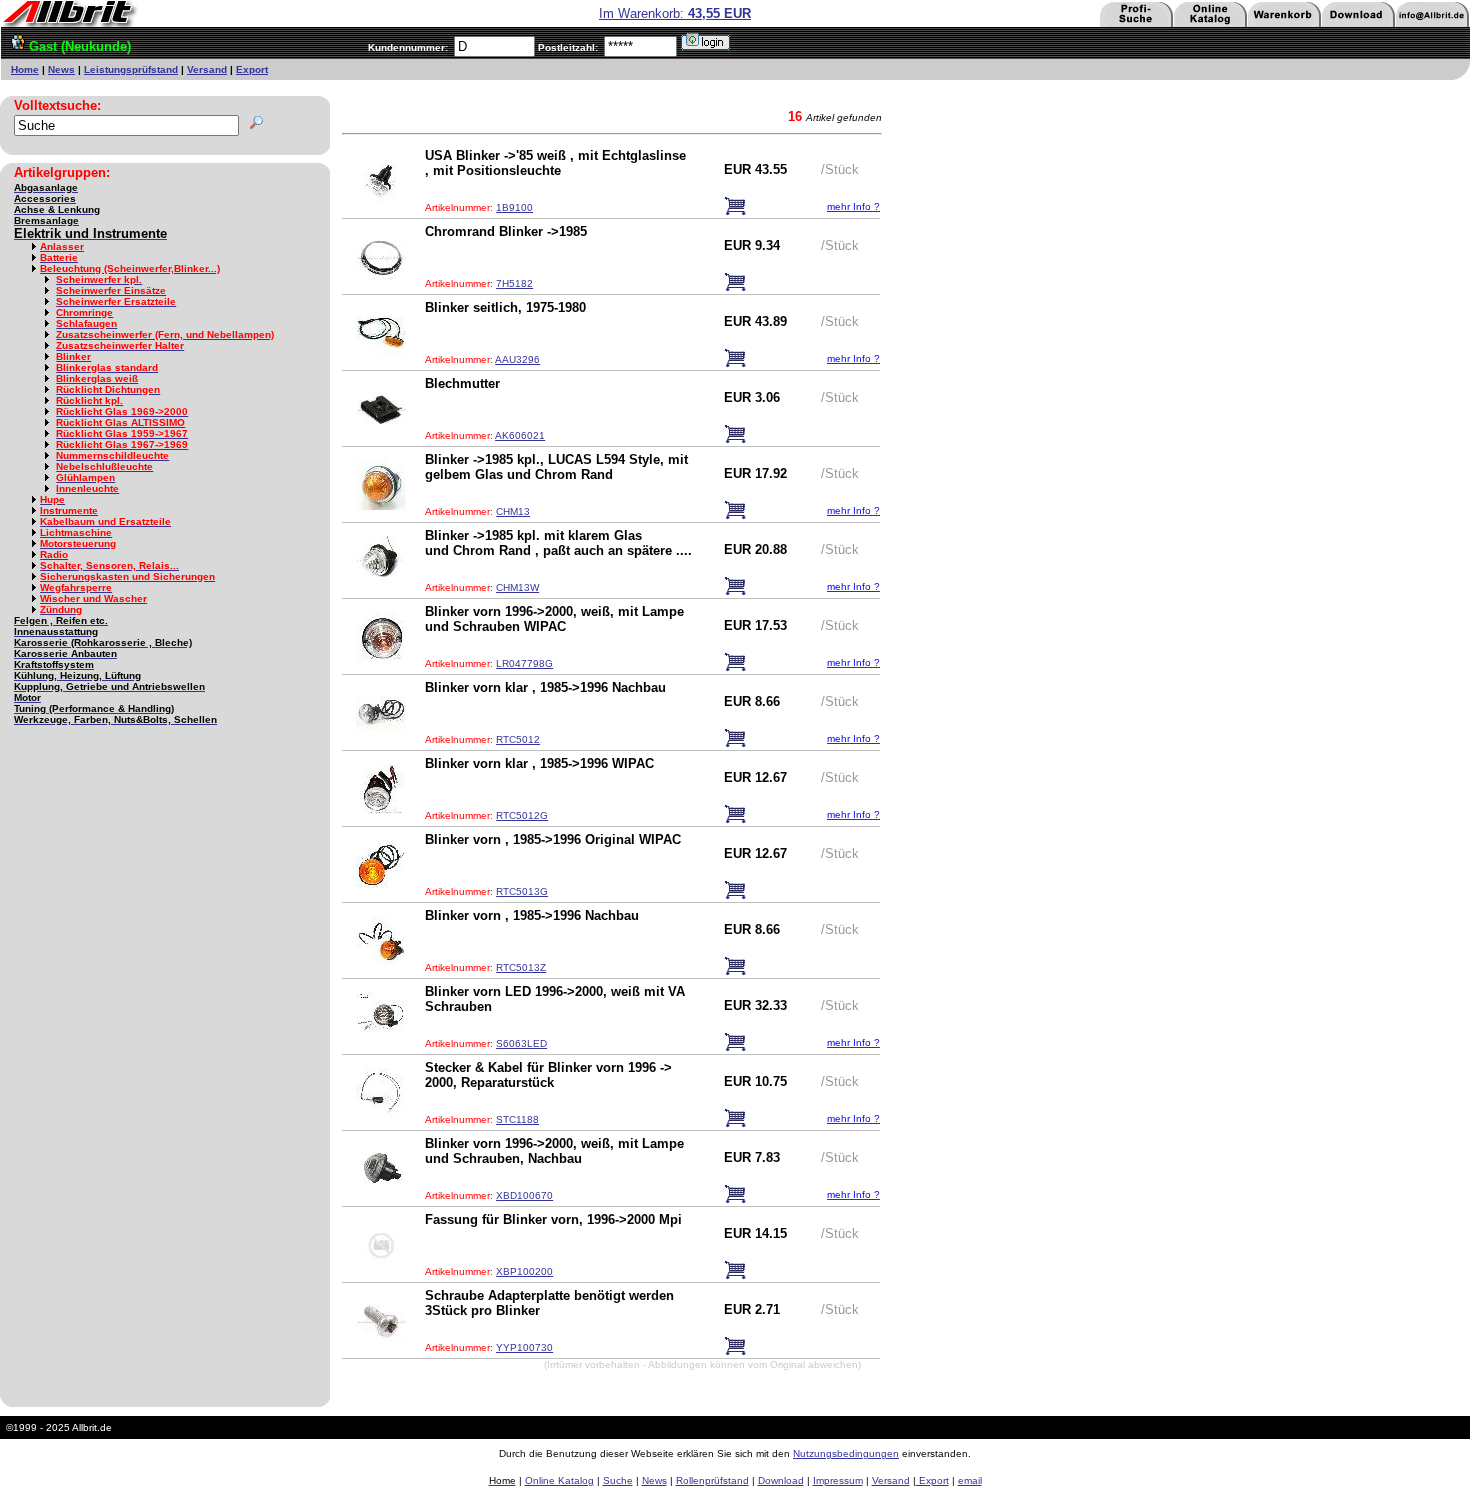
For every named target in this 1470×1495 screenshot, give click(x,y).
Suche (618, 1480)
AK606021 (520, 435)
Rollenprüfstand (712, 1480)
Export (252, 69)
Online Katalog (559, 1480)
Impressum (838, 1480)
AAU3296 (517, 359)
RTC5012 (518, 739)
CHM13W (517, 587)
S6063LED (521, 1043)
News (61, 69)
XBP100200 (524, 1271)
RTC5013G (522, 891)
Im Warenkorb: (675, 13)
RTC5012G (522, 815)
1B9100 (514, 207)
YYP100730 (524, 1347)
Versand (207, 69)
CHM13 (513, 511)
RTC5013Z (521, 967)
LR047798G (524, 663)
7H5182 (514, 283)
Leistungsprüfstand (131, 69)
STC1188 (517, 1119)
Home (25, 69)
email (970, 1480)
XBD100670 (524, 1195)
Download (781, 1480)
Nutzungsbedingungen (846, 1453)
